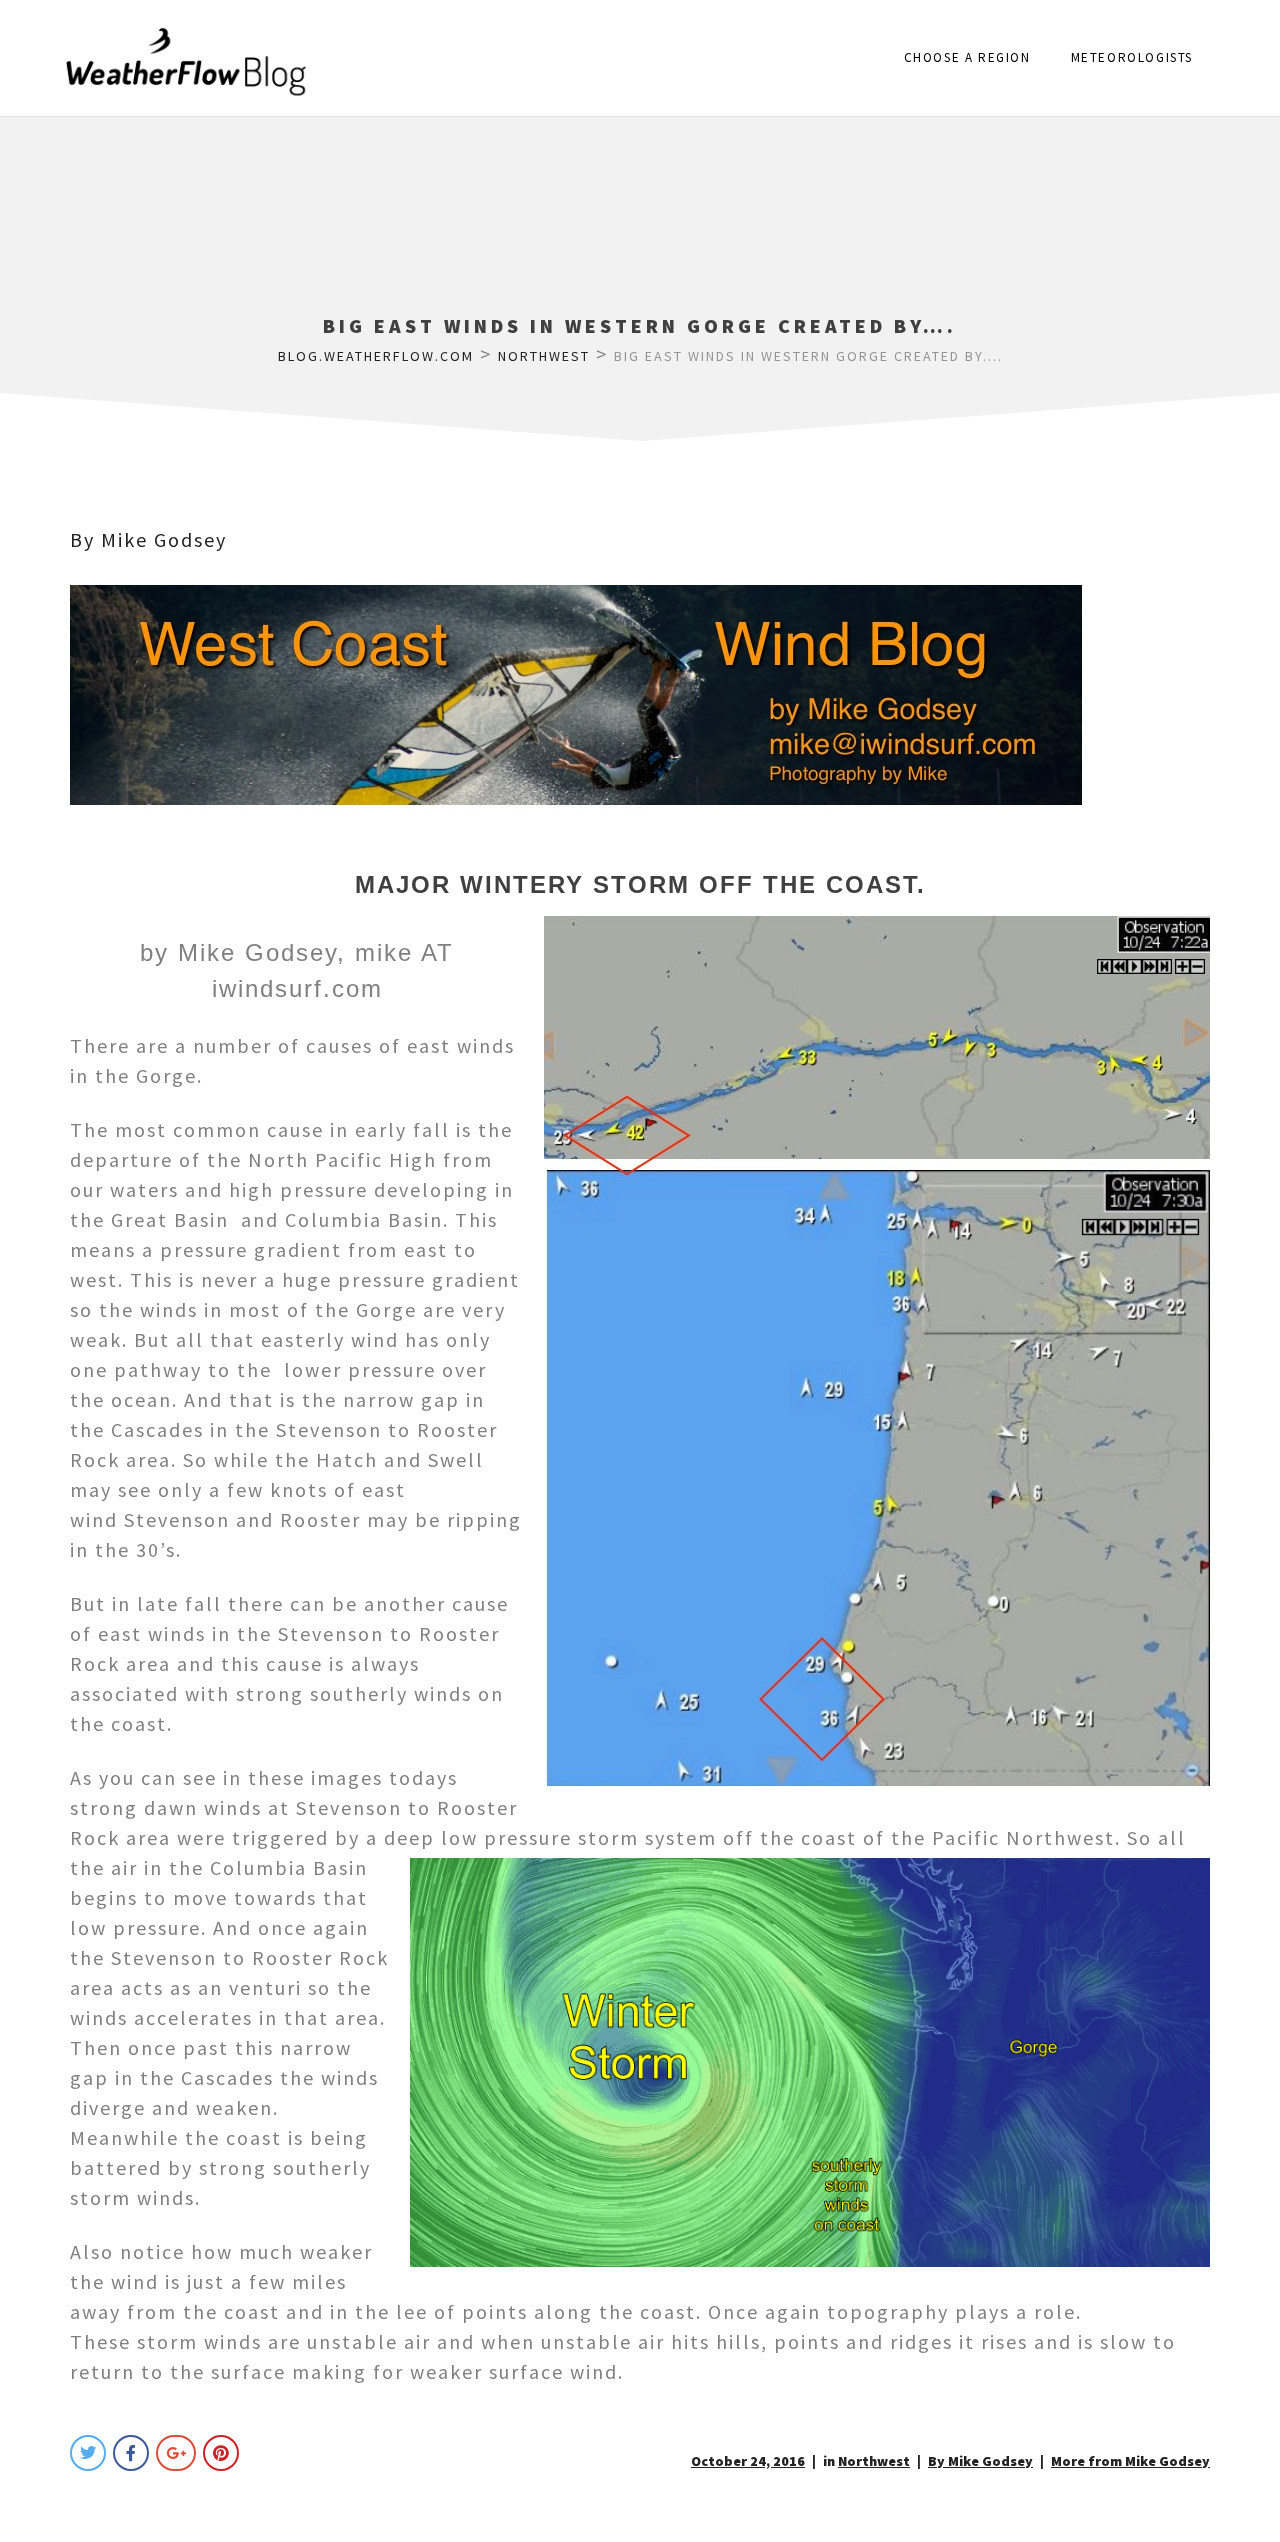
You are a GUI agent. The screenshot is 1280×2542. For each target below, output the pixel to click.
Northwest (874, 2461)
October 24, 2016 (748, 2461)
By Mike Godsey (148, 539)
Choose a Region (967, 57)
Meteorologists (1132, 57)
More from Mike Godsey (1130, 2461)
